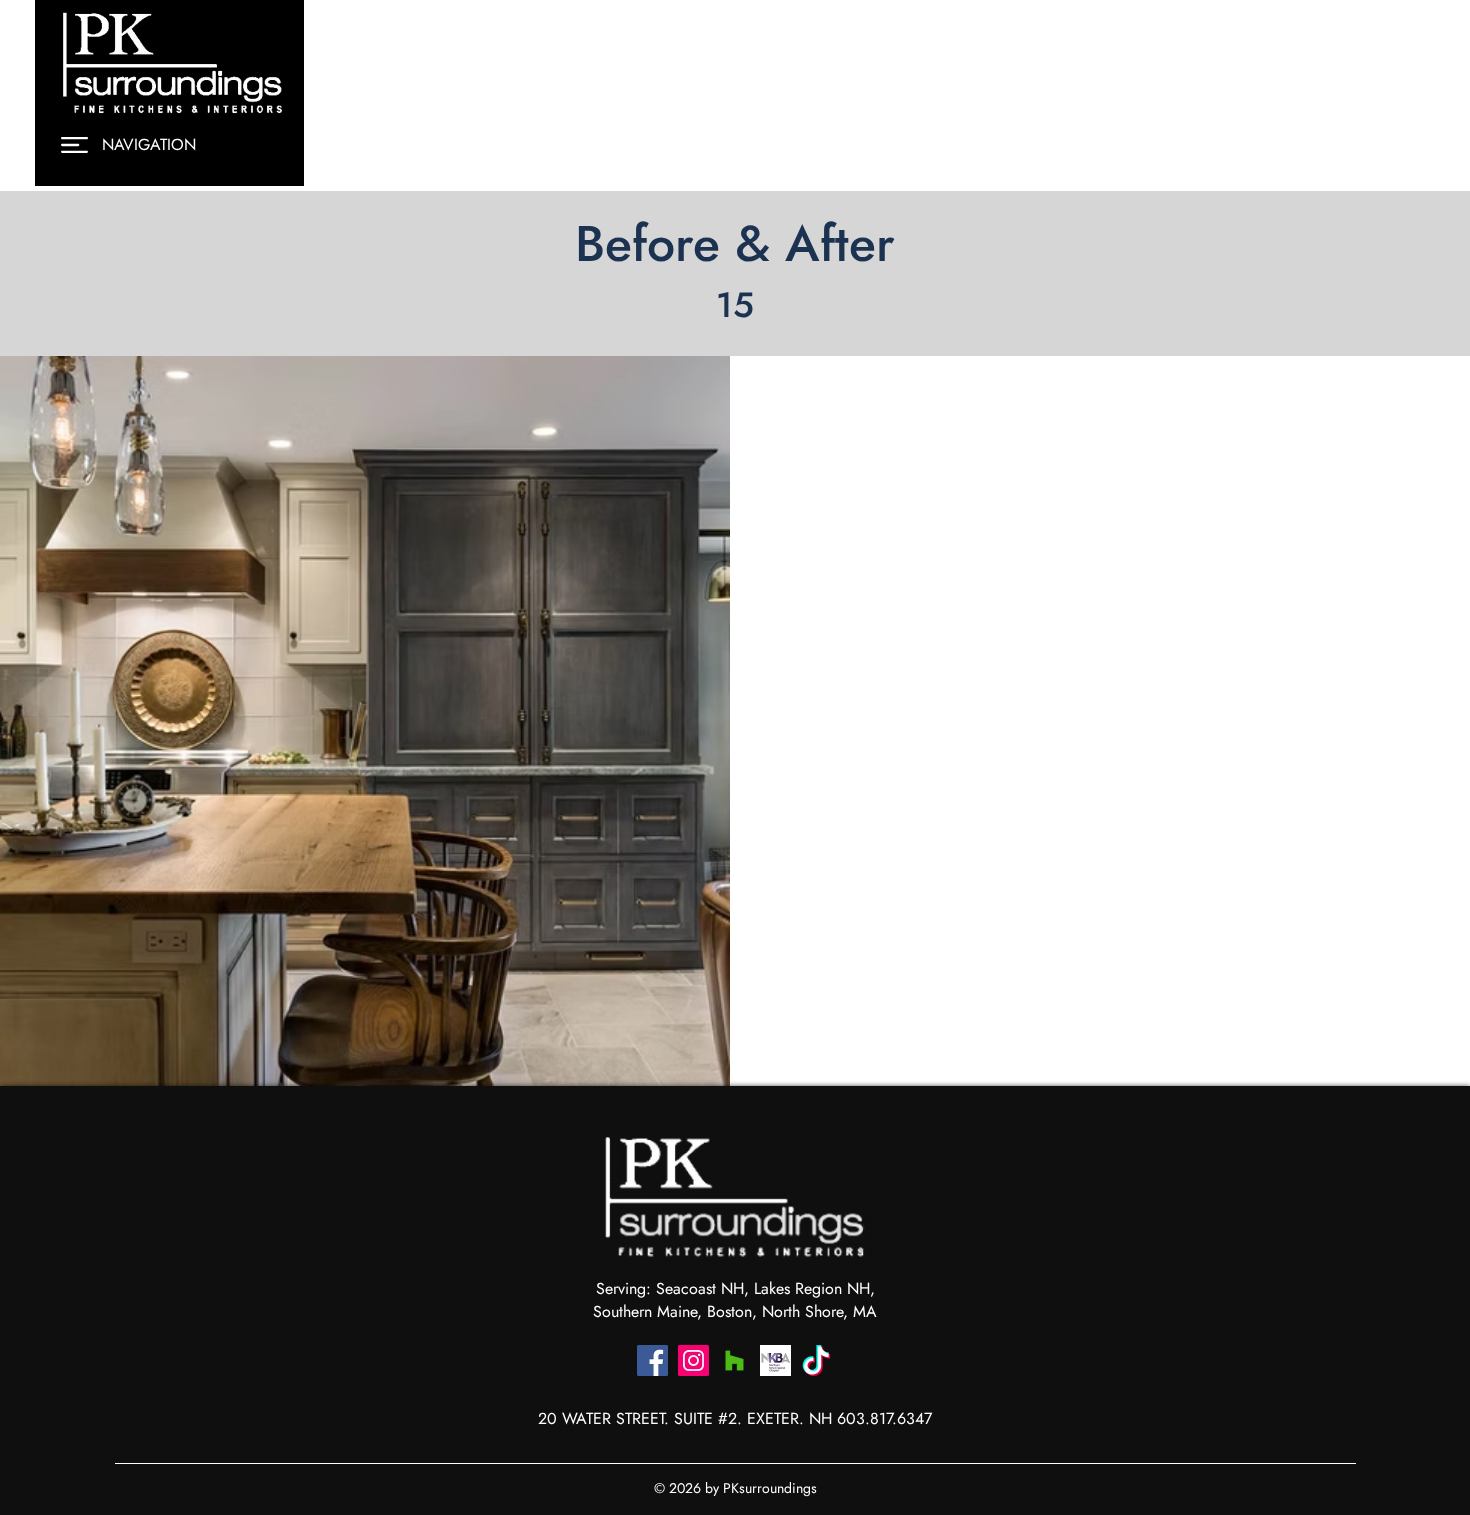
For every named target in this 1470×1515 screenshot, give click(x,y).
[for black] (816, 1360)
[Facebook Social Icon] (652, 1360)
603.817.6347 (884, 1418)
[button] (74, 145)
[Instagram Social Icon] (693, 1360)
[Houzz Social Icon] (734, 1360)
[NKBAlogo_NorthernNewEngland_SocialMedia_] (775, 1360)
